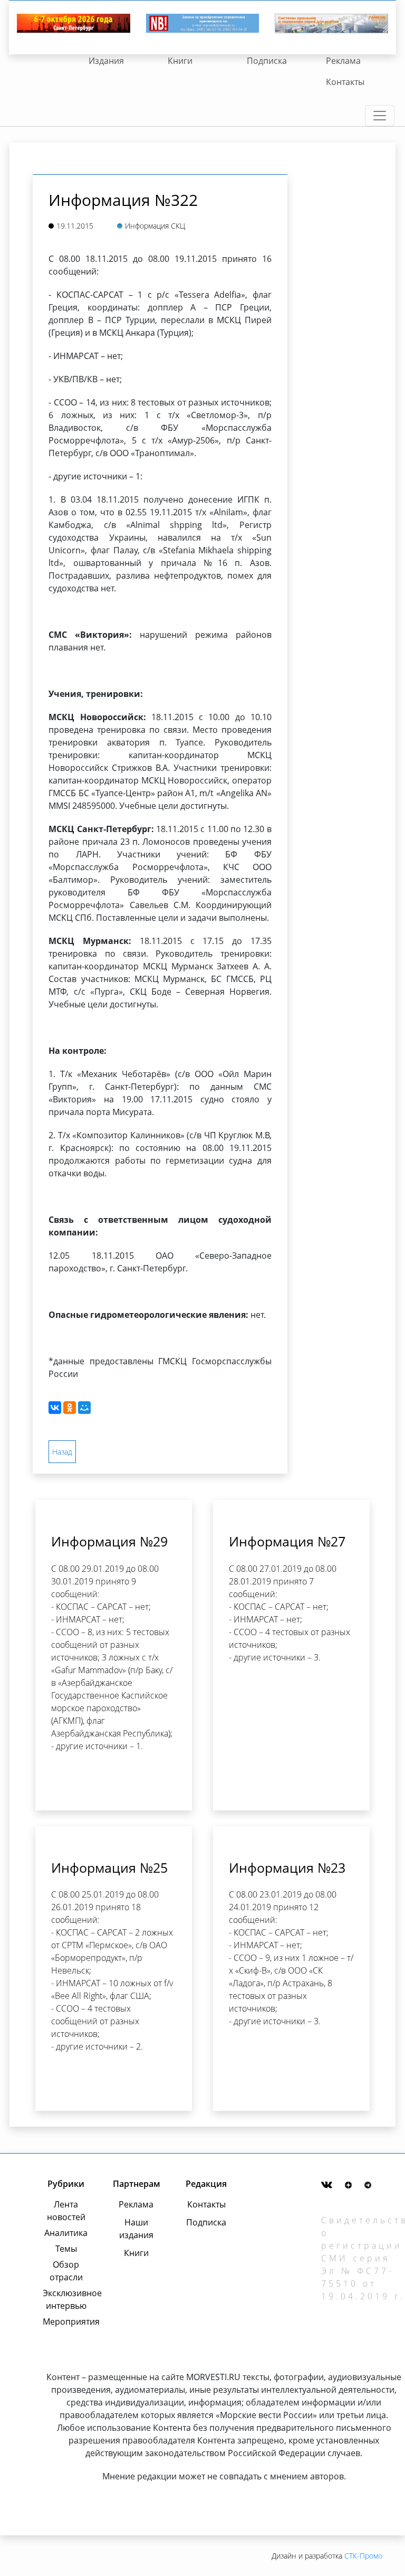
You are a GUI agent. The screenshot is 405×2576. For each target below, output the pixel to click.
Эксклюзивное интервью (66, 2299)
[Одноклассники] (70, 1408)
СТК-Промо (363, 2556)
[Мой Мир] (84, 1408)
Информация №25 (109, 1867)
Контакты (345, 82)
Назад (62, 1452)
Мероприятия (66, 2322)
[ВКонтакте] (55, 1408)
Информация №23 (287, 1867)
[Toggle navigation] (380, 116)
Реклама (343, 61)
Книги (180, 61)
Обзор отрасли (66, 2271)
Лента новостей (66, 2211)
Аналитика (66, 2233)
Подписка (267, 61)
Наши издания (136, 2229)
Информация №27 (287, 1541)
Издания (106, 61)
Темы (66, 2249)
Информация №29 (109, 1541)
